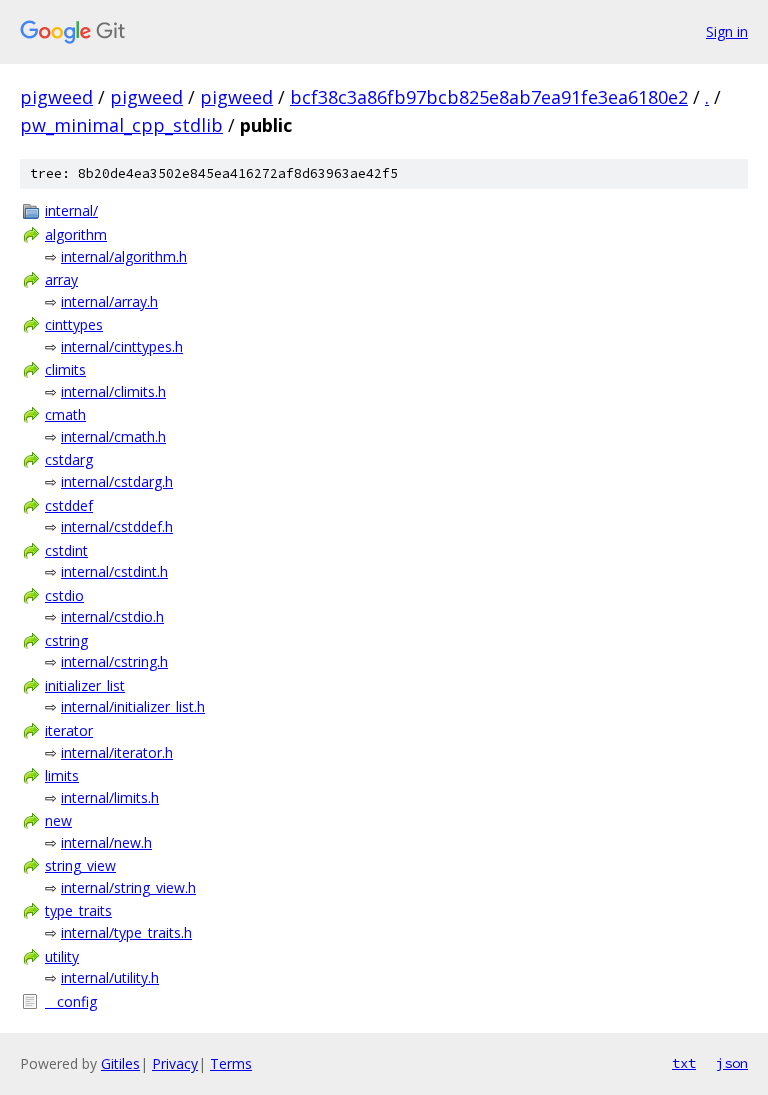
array (61, 279)
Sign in (727, 31)
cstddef (69, 505)
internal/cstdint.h (114, 571)
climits (65, 369)
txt (684, 1063)
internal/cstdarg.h (117, 481)
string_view (80, 865)
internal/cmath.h (113, 436)
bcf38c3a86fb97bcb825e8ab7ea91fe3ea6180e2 (489, 97)
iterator (69, 730)
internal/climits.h (113, 391)
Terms (231, 1063)
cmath (65, 414)
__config (71, 1001)
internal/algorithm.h (124, 256)
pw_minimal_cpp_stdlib (121, 125)
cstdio (64, 595)
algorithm (76, 234)
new (58, 820)
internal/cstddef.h (117, 526)
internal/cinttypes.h (122, 346)
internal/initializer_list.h (133, 706)
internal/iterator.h (117, 752)
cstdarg (69, 459)
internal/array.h (109, 301)
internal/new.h (106, 842)
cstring (66, 640)
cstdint (66, 550)
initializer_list (85, 685)
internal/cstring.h (114, 661)
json (732, 1063)
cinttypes (74, 324)
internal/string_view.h (128, 887)
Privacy (175, 1063)
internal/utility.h (110, 977)
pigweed (56, 97)
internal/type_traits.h (126, 932)
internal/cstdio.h (112, 616)
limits (62, 775)
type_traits (78, 910)
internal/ (71, 210)
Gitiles (120, 1063)
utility (62, 956)
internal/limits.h (110, 797)
